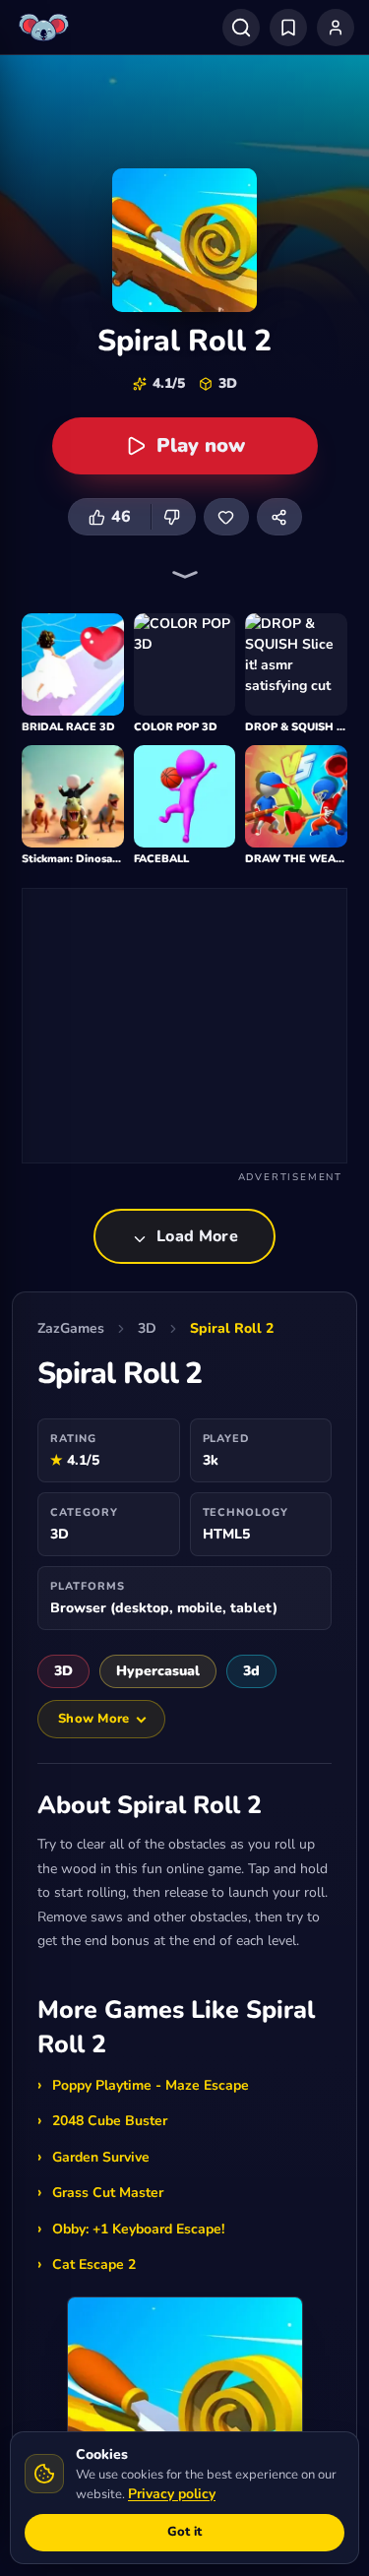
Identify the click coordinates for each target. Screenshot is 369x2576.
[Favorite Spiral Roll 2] (226, 517)
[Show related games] (185, 575)
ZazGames (71, 1328)
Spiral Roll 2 (232, 1328)
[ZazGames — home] (46, 28)
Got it (184, 2532)
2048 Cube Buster (110, 2121)
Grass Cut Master (108, 2193)
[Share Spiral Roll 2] (279, 517)
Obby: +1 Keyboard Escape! (138, 2229)
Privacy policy (172, 2494)
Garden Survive (101, 2157)
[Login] (336, 28)
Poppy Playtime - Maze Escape (151, 2085)
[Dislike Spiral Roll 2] (173, 517)
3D (147, 1328)
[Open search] (241, 28)
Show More (93, 1719)
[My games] (288, 28)
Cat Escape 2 (94, 2264)
